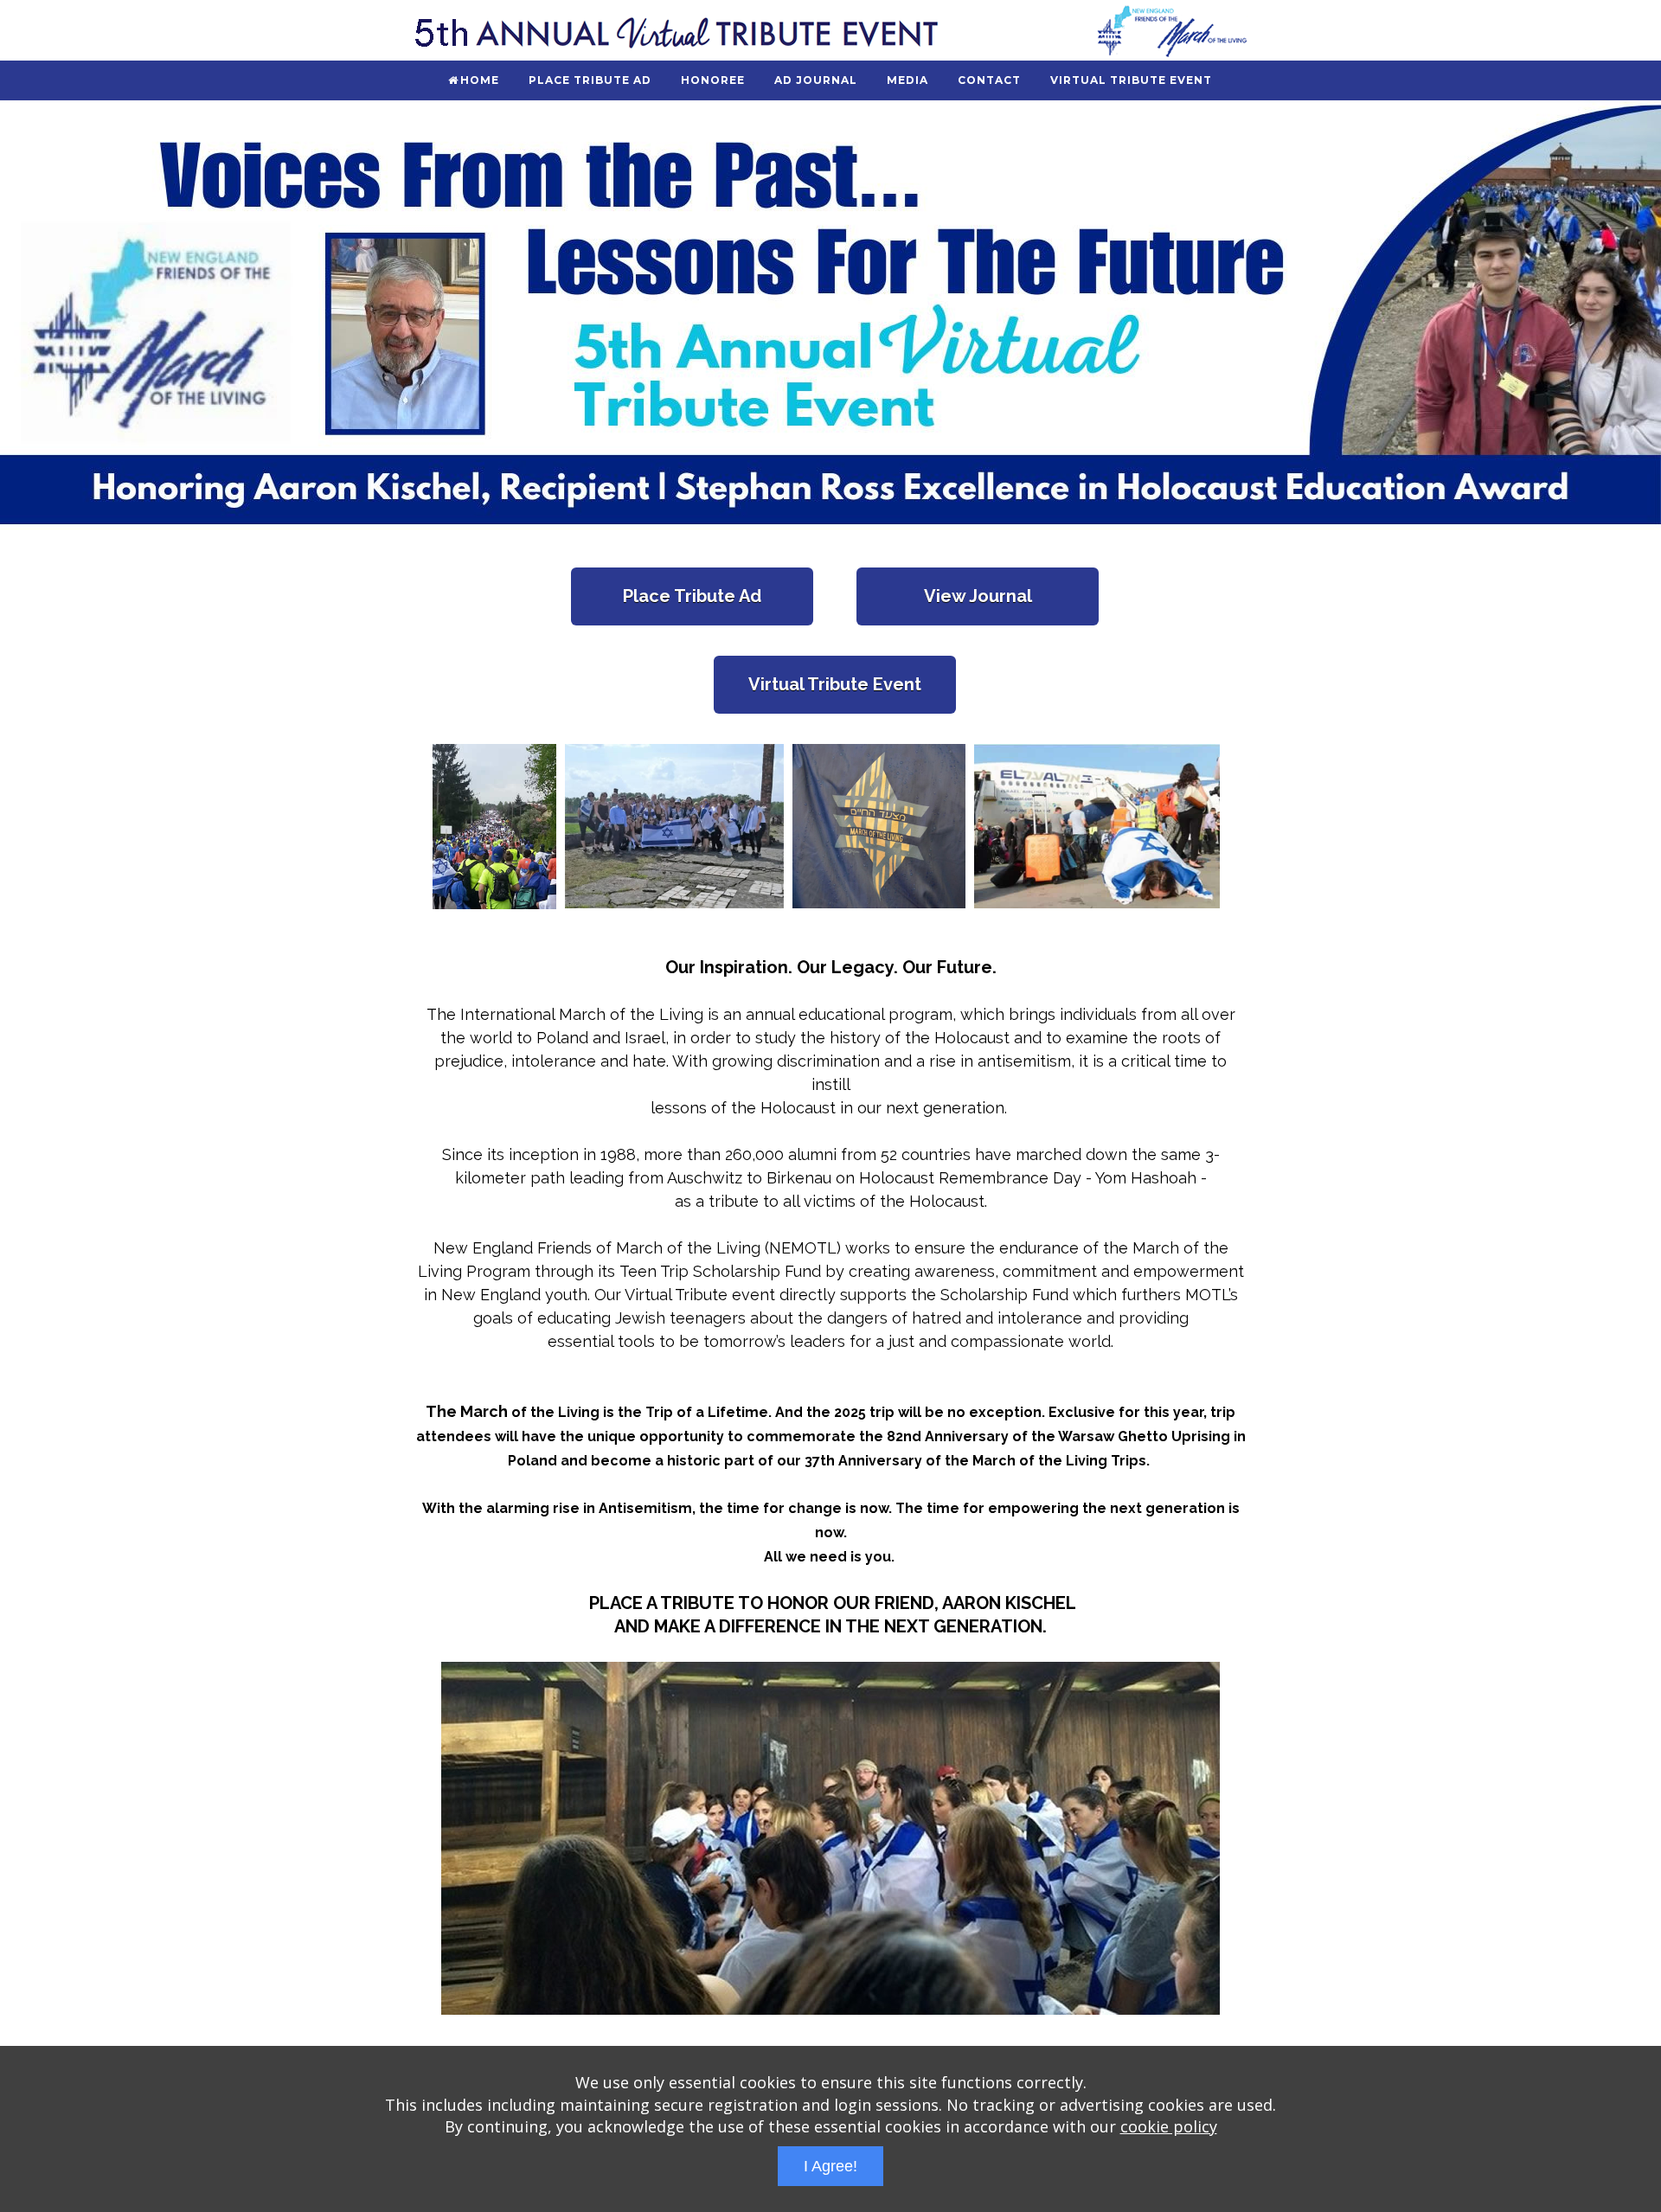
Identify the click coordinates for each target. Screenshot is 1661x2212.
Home (480, 80)
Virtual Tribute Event (1131, 80)
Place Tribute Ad (590, 80)
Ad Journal (816, 80)
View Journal (978, 596)
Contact (989, 80)
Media (907, 80)
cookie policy (1169, 2126)
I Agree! (830, 2166)
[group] (830, 317)
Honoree (713, 80)
